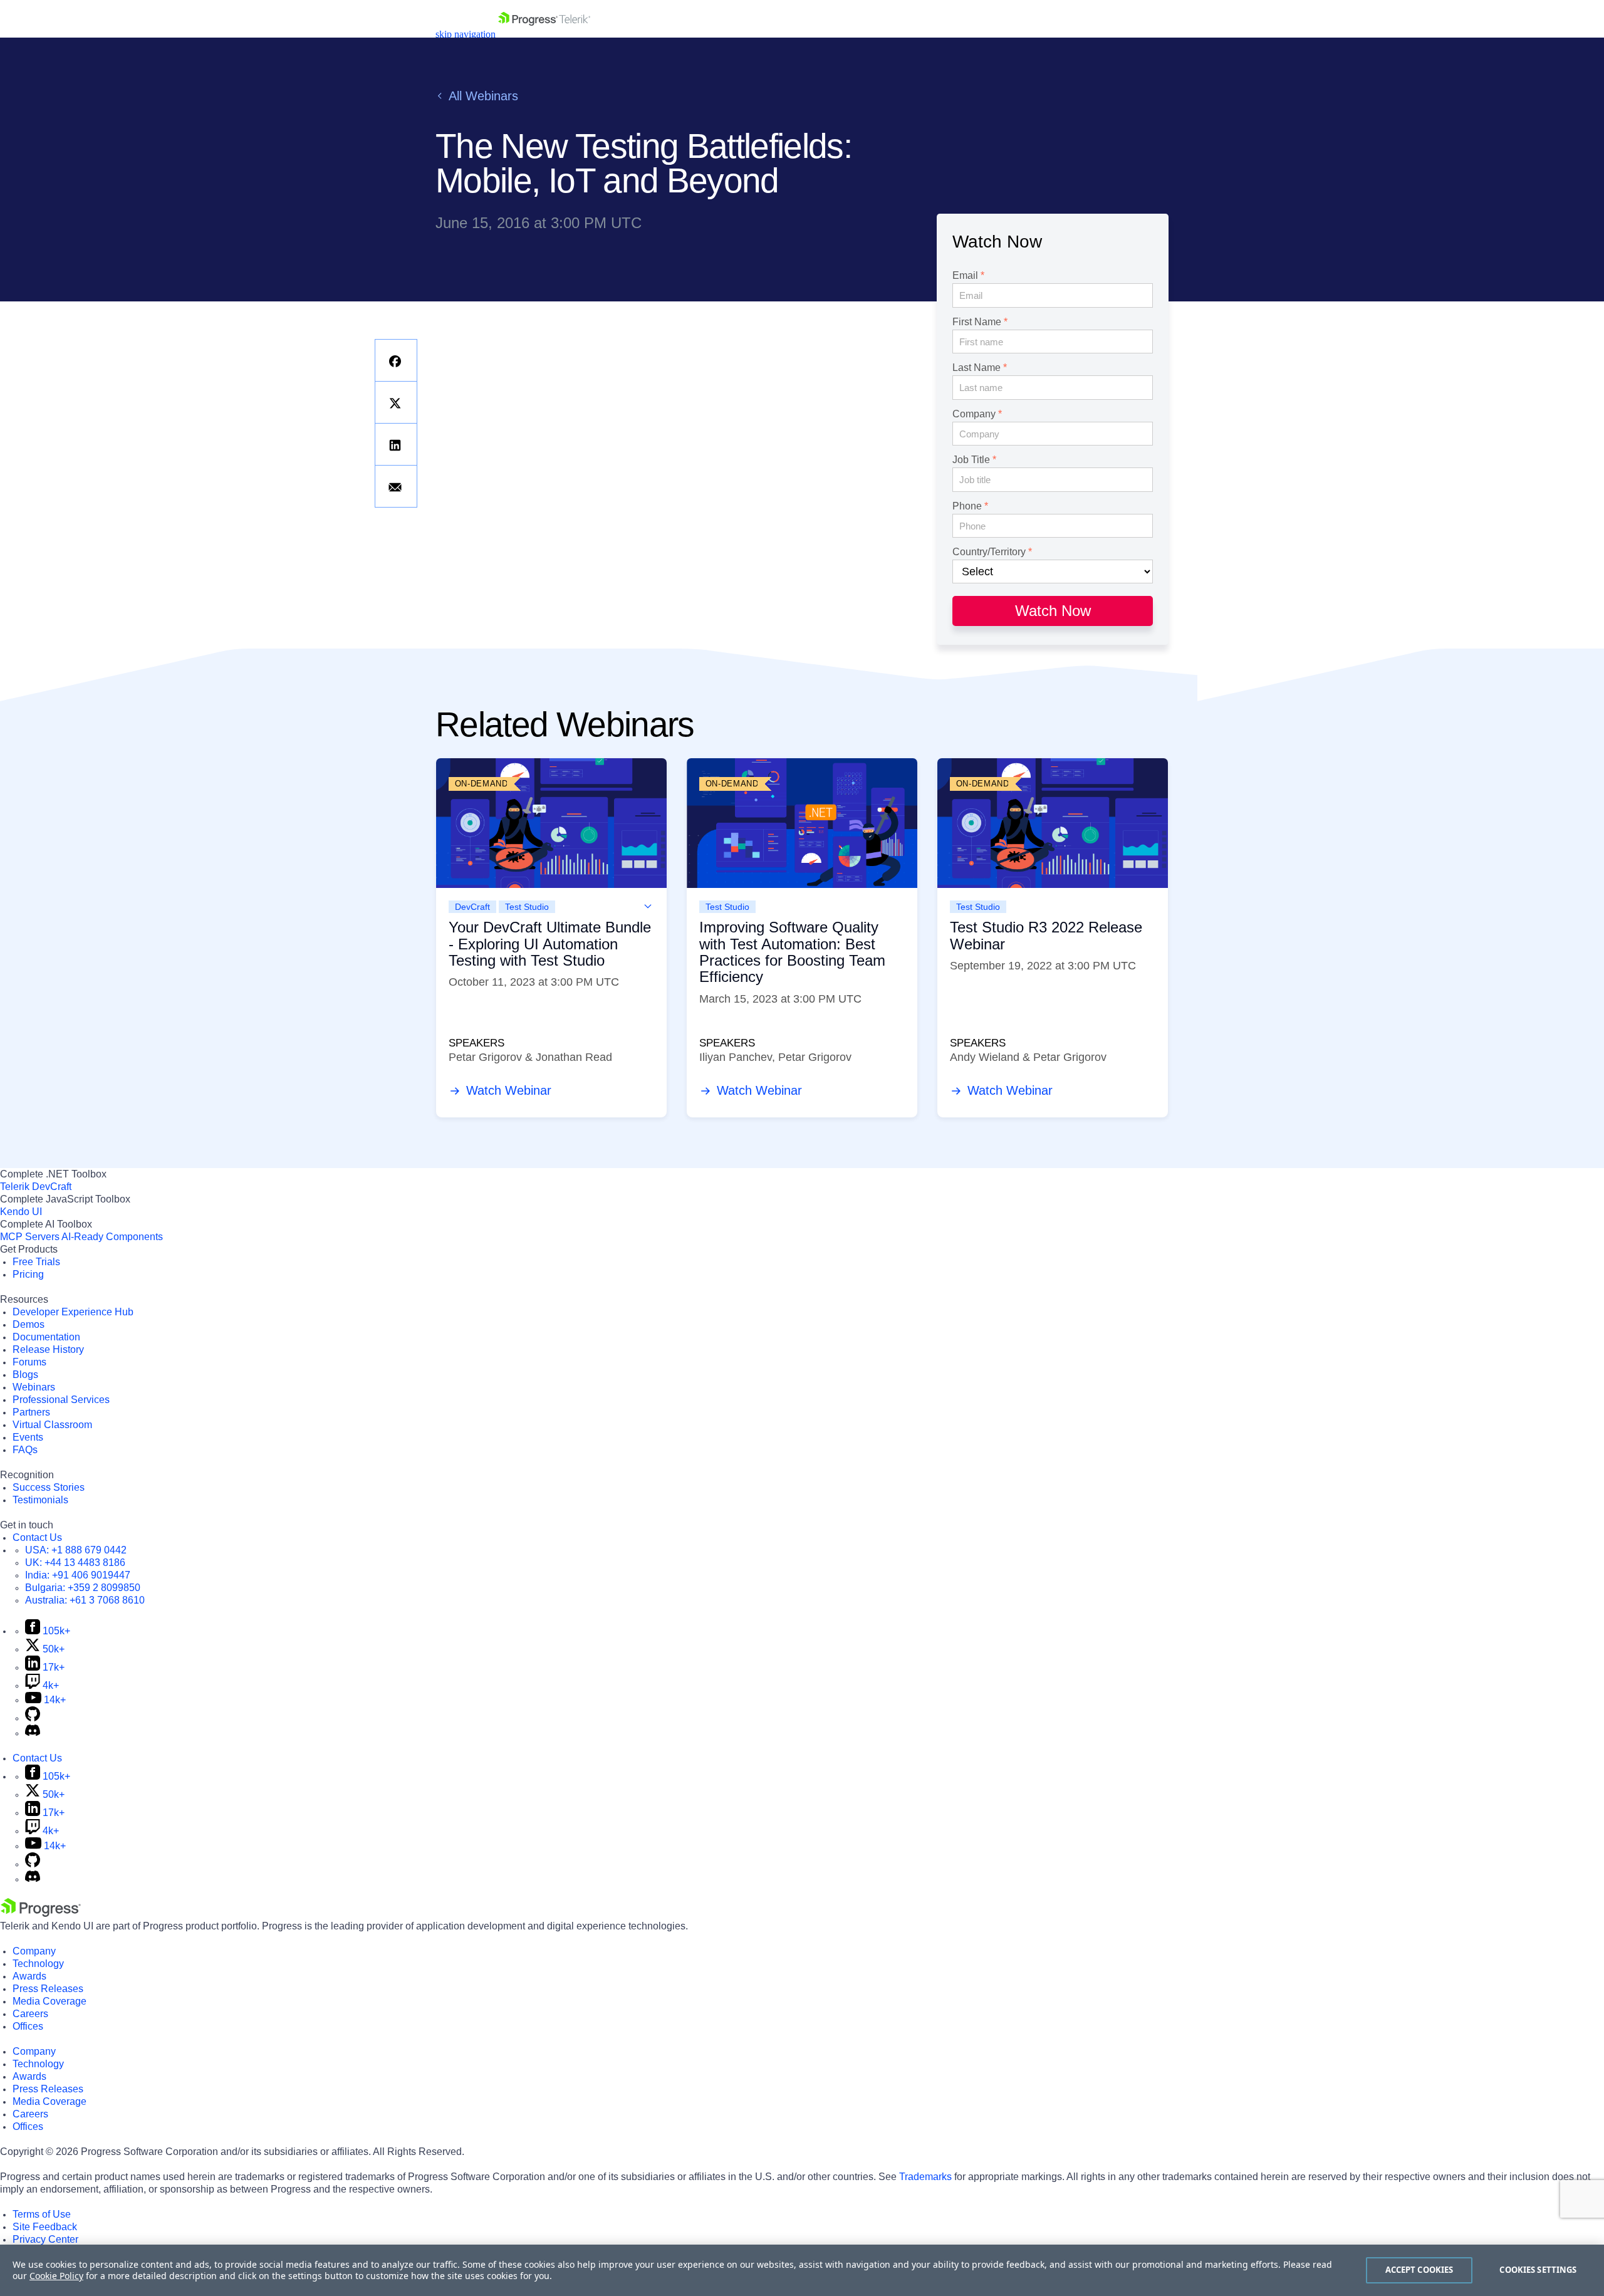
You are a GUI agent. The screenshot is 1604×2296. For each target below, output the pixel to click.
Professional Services (61, 1400)
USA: (76, 1550)
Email (965, 276)
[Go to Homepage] (544, 34)
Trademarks (925, 2177)
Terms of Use (42, 2214)
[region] (802, 2270)
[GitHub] (33, 1718)
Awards (29, 1976)
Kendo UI (21, 1212)
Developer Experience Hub (73, 1312)
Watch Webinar (507, 1090)
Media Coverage (49, 2001)
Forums (29, 1362)
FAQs (25, 1450)
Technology (38, 1964)
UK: (75, 1563)
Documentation (46, 1337)
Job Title (971, 460)
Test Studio (527, 907)
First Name (977, 322)
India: (78, 1575)
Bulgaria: (83, 1588)
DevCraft (472, 907)
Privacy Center (45, 2239)
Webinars (34, 1387)
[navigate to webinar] (551, 823)
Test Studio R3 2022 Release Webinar (1046, 935)
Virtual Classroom (52, 1425)
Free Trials (36, 1262)
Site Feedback (45, 2227)
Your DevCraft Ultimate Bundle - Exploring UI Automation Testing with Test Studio (550, 944)
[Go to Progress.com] (41, 1913)
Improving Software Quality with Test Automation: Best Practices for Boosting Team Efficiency (792, 952)
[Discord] (33, 1733)
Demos (29, 1324)
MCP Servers (30, 1237)
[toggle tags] (648, 906)
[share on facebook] (396, 360)
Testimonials (40, 1500)
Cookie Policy (56, 2276)
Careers (30, 2014)
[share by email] (396, 486)
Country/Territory (989, 552)
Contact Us (37, 1537)
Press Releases (48, 1989)
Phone (967, 506)
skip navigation (466, 34)
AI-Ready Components (112, 1237)
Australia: (85, 1600)
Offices (28, 2026)
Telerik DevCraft (36, 1187)
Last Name (976, 368)
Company (974, 414)
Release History (48, 1349)
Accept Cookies (1419, 2270)
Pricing (28, 1274)
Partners (31, 1412)
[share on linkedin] (396, 444)
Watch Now (1053, 611)
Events (28, 1437)
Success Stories (49, 1487)
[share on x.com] (396, 402)
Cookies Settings (1538, 2270)
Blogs (25, 1375)
